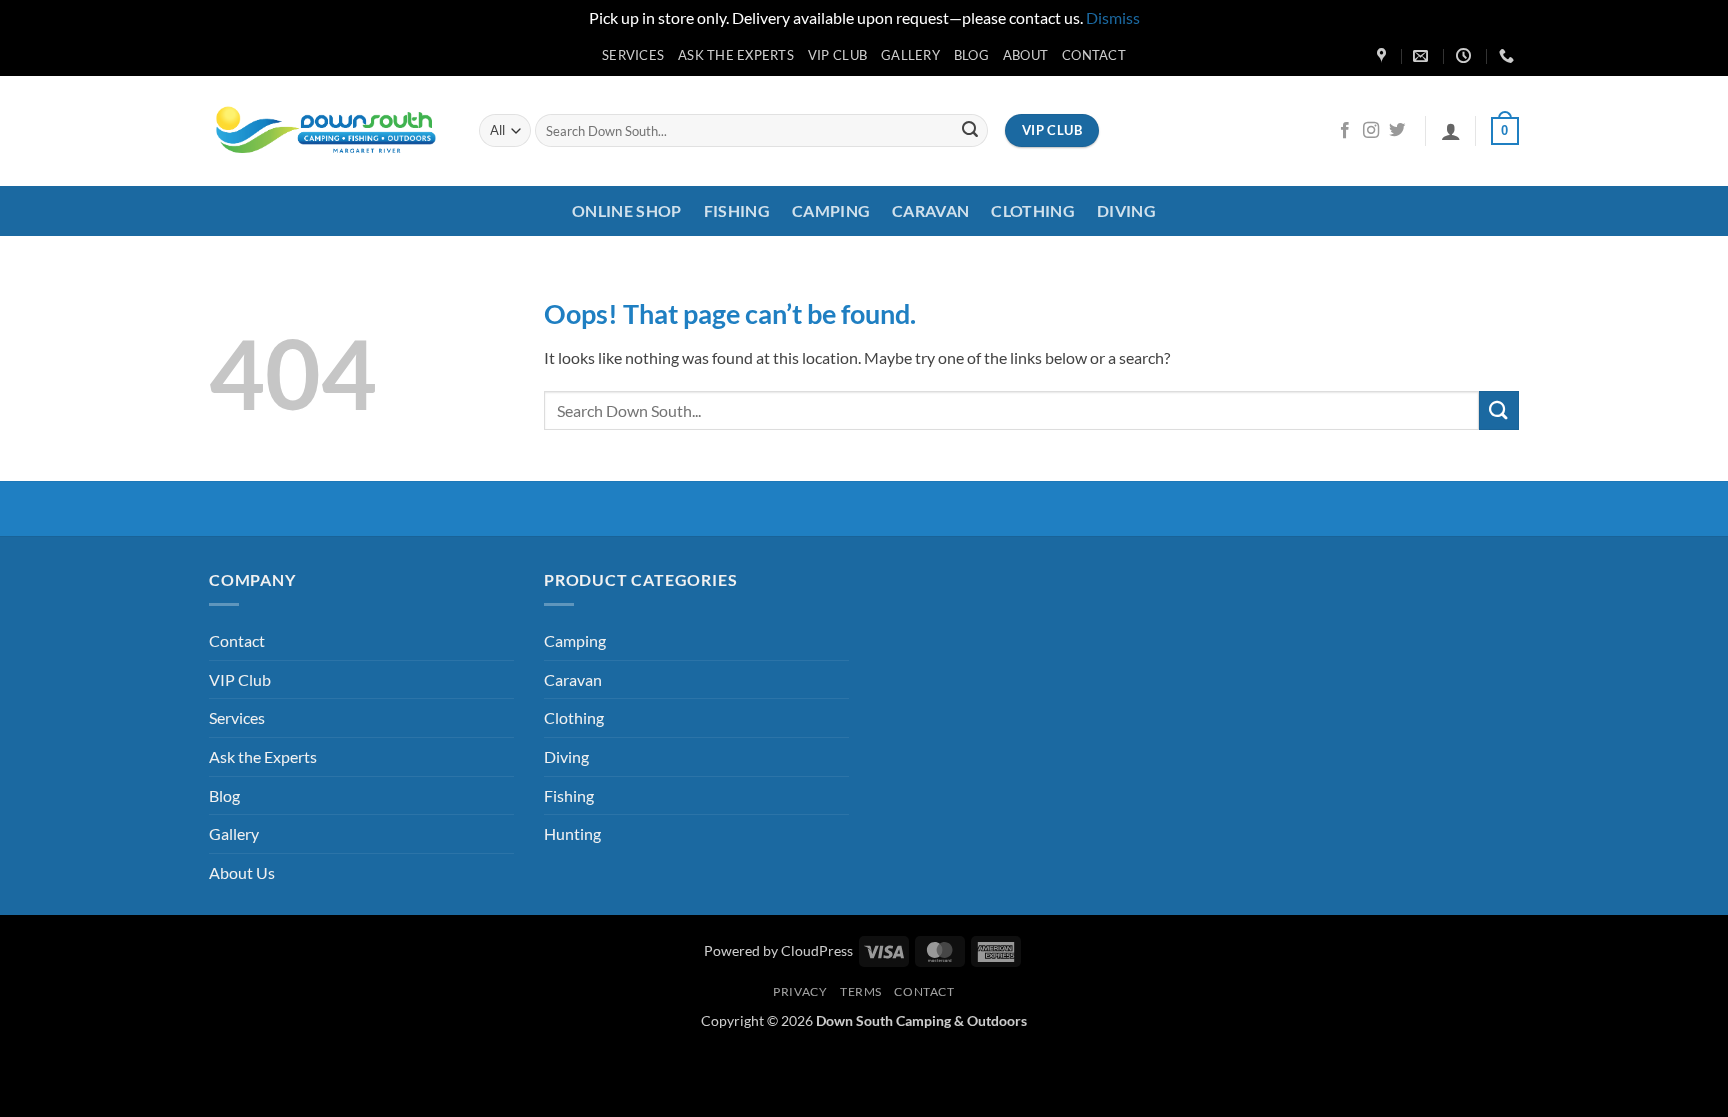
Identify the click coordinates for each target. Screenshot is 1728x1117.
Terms (861, 991)
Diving (1126, 210)
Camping (831, 210)
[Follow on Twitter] (1397, 131)
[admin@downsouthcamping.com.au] (1423, 56)
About (1025, 55)
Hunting (572, 833)
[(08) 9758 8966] (1509, 56)
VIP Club (837, 55)
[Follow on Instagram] (1371, 131)
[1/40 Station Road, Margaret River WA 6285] (1384, 56)
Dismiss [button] (1113, 17)
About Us (242, 872)
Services (633, 55)
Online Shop (627, 210)
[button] (1451, 131)
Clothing (1033, 210)
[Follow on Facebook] (1345, 131)
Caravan (930, 210)
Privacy (800, 991)
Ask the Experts (736, 55)
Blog (971, 55)
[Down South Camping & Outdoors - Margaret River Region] (329, 130)
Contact (1094, 55)
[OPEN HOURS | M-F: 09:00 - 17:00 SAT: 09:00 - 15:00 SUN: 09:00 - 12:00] (1466, 56)
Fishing (737, 210)
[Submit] (970, 131)
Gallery (910, 55)
